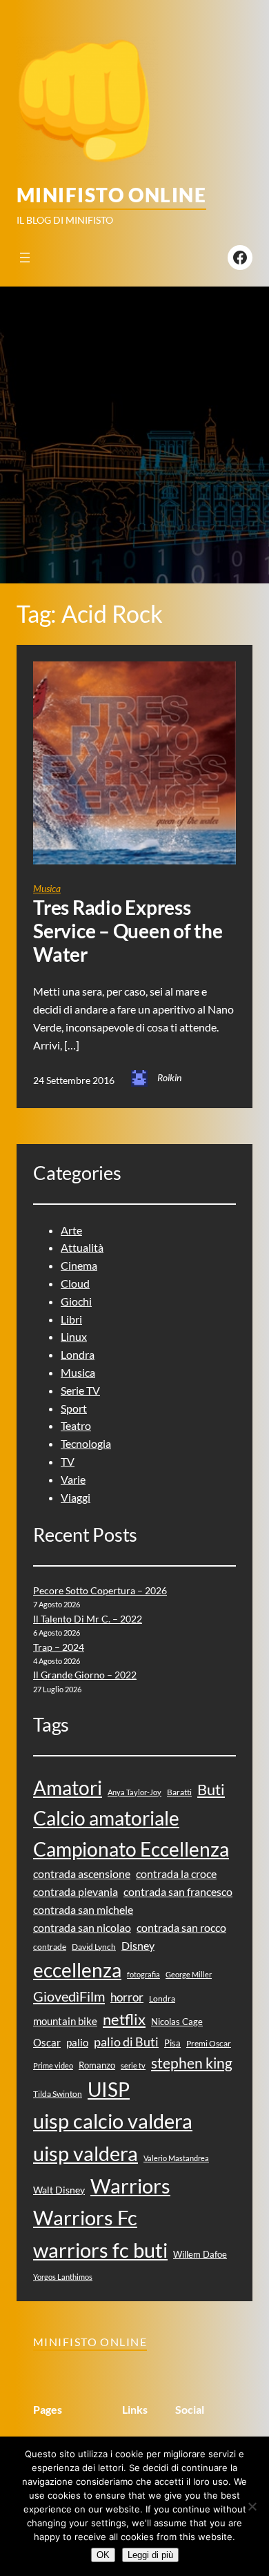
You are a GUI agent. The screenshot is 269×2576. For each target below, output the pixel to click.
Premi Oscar (209, 2043)
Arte (71, 1230)
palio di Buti (126, 2042)
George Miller (189, 1974)
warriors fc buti (100, 2250)
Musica (47, 888)
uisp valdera (86, 2153)
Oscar (47, 2042)
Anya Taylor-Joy (134, 1792)
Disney (138, 1945)
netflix (124, 2020)
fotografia (143, 1974)
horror (127, 1997)
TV (68, 1461)
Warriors (130, 2186)
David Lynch (94, 1947)
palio (77, 2042)
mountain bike (65, 2021)
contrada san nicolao (82, 1927)
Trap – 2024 (59, 1647)
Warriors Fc (85, 2217)
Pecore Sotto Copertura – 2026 (100, 1590)
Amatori (68, 1788)
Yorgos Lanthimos (63, 2277)
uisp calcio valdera (113, 2121)
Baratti (179, 1792)
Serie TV (80, 1390)
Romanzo (97, 2065)
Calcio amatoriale (106, 1818)
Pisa (172, 2043)
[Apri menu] (25, 258)
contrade (50, 1947)
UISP (109, 2090)
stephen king (192, 2063)
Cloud (75, 1283)
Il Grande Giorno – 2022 (85, 1675)
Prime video (53, 2065)
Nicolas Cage (177, 2022)
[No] (252, 2506)
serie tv (133, 2065)
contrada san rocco (181, 1927)
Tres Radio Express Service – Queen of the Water (128, 931)
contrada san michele (83, 1909)
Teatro (76, 1425)
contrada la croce (176, 1873)
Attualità (82, 1247)
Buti (211, 1789)
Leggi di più (150, 2555)
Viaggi (76, 1497)
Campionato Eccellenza (131, 1849)
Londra (78, 1354)
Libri (71, 1319)
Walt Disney (59, 2190)
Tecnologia (86, 1443)
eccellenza (77, 1970)
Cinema (79, 1265)
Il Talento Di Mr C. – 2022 (88, 1619)
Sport (74, 1408)
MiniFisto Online (111, 195)
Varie (73, 1479)
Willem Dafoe (200, 2254)
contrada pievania (76, 1891)
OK (103, 2555)
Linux (74, 1336)
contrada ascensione (82, 1873)
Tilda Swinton (58, 2094)
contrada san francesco (178, 1891)
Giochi (76, 1301)
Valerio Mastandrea (176, 2158)
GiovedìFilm (69, 1996)
